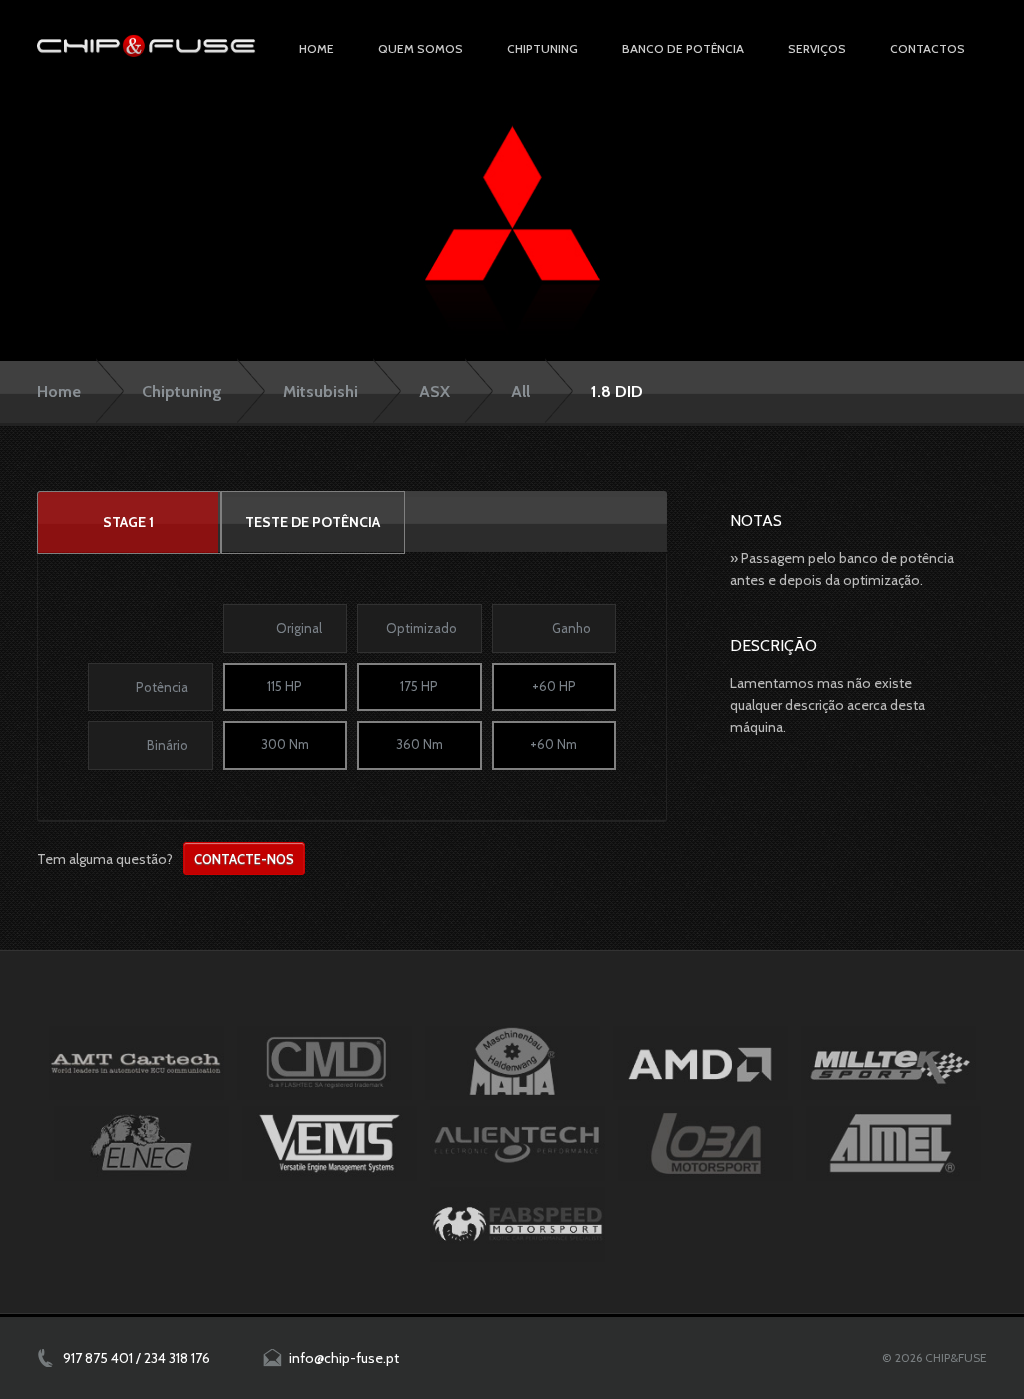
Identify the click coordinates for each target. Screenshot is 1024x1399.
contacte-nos (244, 859)
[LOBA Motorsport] (705, 1143)
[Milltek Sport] (888, 1063)
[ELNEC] (141, 1143)
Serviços (817, 48)
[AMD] (700, 1063)
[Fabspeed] (517, 1224)
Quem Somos (420, 48)
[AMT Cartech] (136, 1063)
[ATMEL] (893, 1143)
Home (316, 48)
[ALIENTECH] (517, 1143)
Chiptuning (182, 391)
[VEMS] (329, 1143)
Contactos (927, 48)
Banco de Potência (683, 48)
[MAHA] (512, 1063)
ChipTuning (542, 48)
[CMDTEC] (324, 1063)
